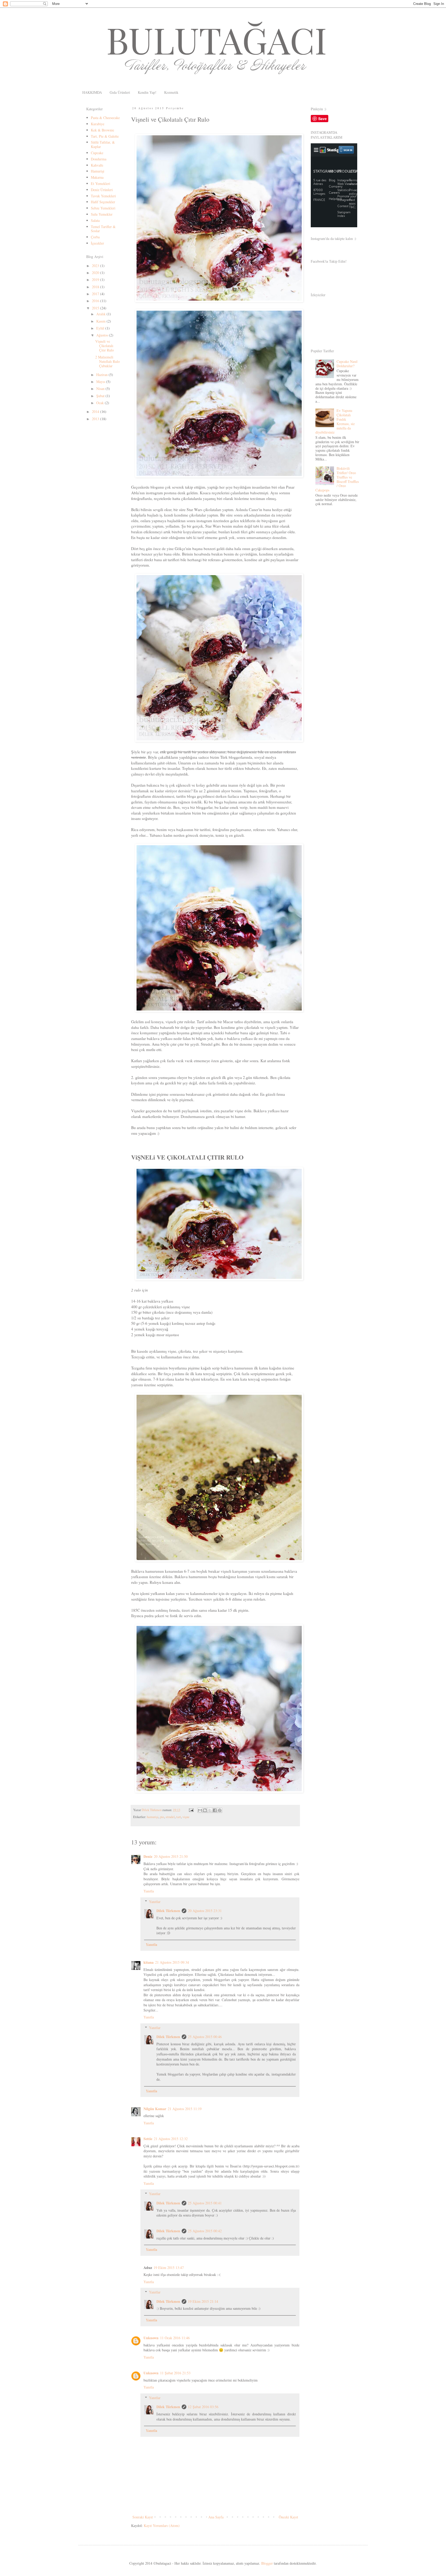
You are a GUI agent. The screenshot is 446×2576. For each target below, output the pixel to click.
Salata (95, 220)
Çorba (95, 237)
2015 (96, 308)
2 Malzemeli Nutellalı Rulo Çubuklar (107, 361)
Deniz (148, 1856)
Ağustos (103, 335)
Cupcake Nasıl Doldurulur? (347, 364)
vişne (186, 1817)
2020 (96, 273)
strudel (170, 1817)
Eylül (101, 328)
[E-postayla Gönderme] (191, 1810)
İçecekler (97, 243)
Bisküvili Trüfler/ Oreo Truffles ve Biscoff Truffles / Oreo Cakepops (337, 479)
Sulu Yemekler (102, 214)
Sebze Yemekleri (103, 208)
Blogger (267, 2563)
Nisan (101, 389)
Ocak (101, 403)
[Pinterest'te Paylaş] (220, 1810)
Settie (148, 2139)
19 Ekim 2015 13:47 (169, 2268)
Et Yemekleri (101, 183)
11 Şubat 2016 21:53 (175, 2373)
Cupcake (97, 153)
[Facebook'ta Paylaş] (215, 1810)
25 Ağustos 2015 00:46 (205, 2037)
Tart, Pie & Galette (105, 136)
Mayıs (101, 382)
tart (179, 1817)
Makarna (97, 177)
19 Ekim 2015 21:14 (203, 2301)
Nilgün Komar (155, 2109)
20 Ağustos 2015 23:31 (205, 1911)
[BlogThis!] (205, 1810)
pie (162, 1817)
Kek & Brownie (102, 130)
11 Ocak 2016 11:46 (175, 2338)
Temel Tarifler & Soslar (103, 229)
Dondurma (99, 159)
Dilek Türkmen (168, 1911)
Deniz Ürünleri (102, 190)
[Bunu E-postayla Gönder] (200, 1810)
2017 (96, 294)
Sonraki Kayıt (143, 2517)
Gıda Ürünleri (120, 92)
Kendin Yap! (147, 92)
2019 (96, 280)
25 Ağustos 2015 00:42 (205, 2231)
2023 (96, 266)
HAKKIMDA (92, 92)
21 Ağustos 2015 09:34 (172, 1962)
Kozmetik (171, 92)
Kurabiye (98, 124)
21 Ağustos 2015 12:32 (171, 2139)
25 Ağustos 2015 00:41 (205, 2203)
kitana (149, 1962)
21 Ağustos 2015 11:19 (185, 2109)
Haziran (102, 375)
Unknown (151, 2338)
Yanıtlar (155, 1902)
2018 (96, 287)
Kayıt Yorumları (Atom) (162, 2526)
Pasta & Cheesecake (105, 118)
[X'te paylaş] (210, 1810)
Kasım (101, 321)
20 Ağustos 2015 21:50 (171, 1856)
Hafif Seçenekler (103, 202)
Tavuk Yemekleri (103, 196)
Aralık (101, 314)
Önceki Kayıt (288, 2517)
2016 (96, 301)
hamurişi (153, 1817)
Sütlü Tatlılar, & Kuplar (103, 144)
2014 (96, 412)
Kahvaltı (97, 165)
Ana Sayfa (216, 2517)
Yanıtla (149, 1891)
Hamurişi (98, 171)
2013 (96, 419)
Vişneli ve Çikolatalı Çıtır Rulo (105, 346)
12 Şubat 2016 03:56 (203, 2407)
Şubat (101, 396)
